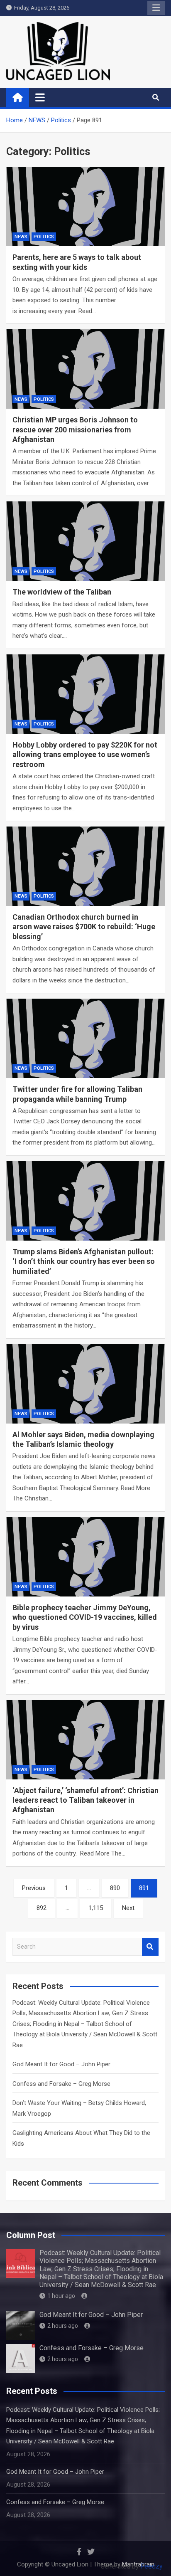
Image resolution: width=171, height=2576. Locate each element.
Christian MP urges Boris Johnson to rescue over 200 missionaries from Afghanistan (75, 429)
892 (42, 1908)
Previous (34, 1888)
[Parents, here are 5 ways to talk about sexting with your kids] (85, 206)
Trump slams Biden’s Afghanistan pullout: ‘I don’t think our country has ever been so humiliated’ (84, 1261)
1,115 (96, 1908)
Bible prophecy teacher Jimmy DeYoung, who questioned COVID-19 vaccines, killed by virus (85, 1617)
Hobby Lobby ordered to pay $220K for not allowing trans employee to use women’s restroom (85, 755)
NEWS (21, 237)
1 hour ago (61, 2296)
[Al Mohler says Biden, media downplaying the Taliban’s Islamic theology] (85, 1384)
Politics (44, 237)
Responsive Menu (156, 8)
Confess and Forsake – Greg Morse (61, 2084)
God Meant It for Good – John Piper (61, 2064)
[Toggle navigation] (40, 97)
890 (115, 1888)
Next (128, 1908)
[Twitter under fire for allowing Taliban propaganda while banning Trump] (85, 1038)
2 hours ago (63, 2326)
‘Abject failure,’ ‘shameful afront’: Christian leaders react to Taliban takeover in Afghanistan (85, 1800)
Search (150, 1947)
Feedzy (152, 2566)
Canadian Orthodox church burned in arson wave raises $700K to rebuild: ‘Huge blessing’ (84, 927)
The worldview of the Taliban (62, 592)
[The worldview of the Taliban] (85, 541)
